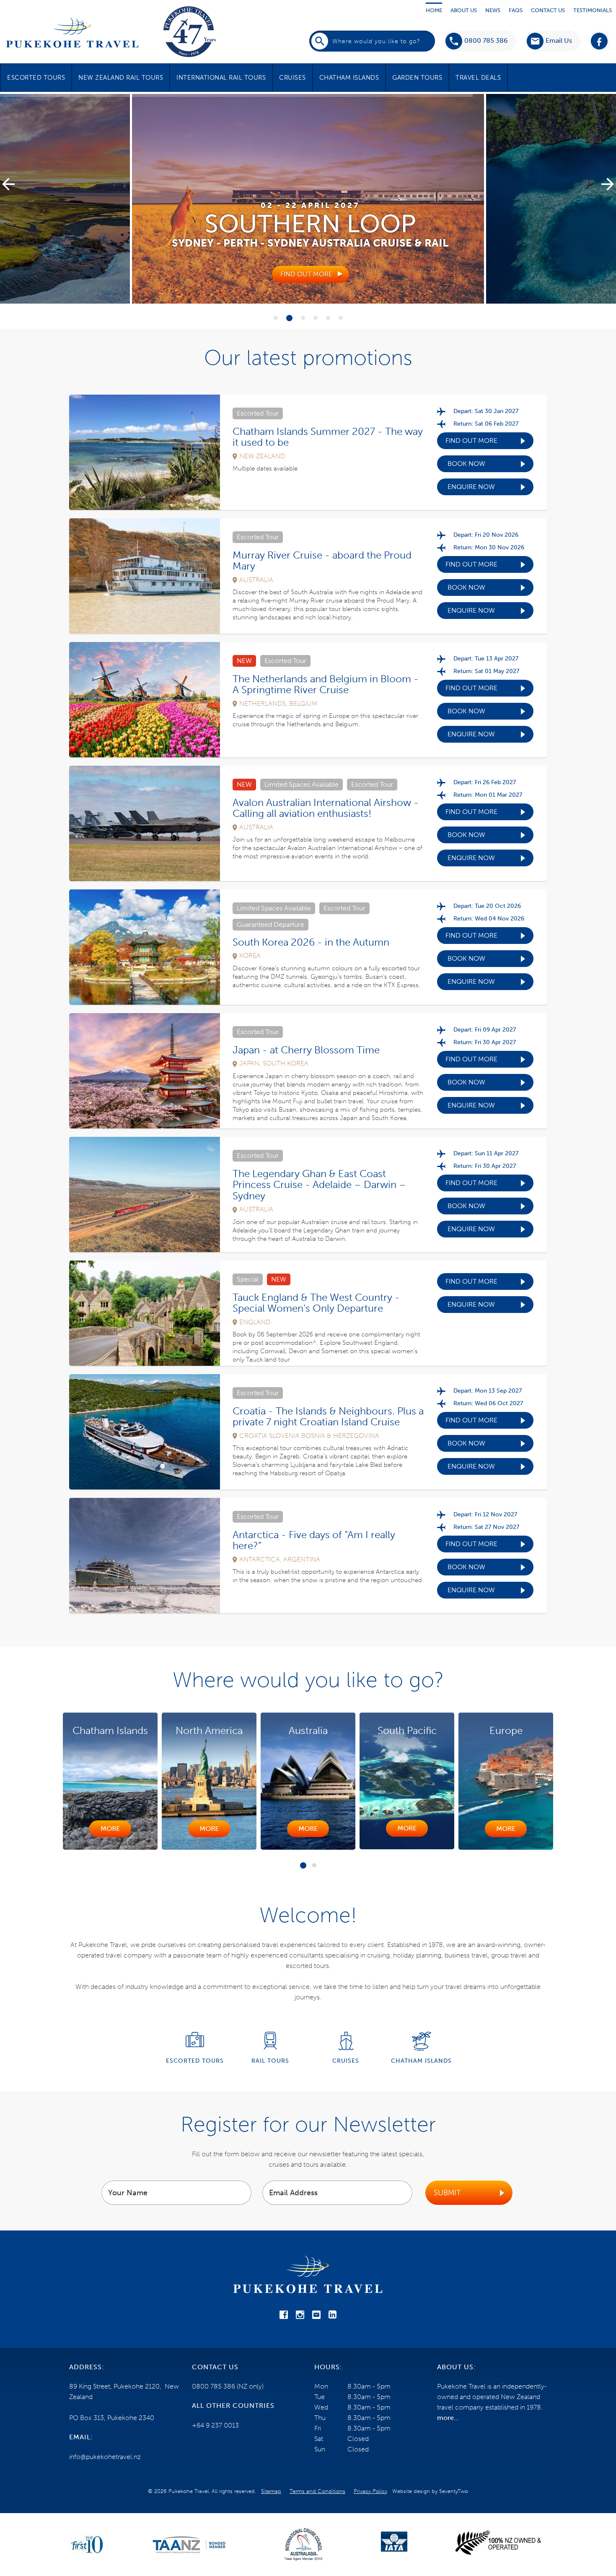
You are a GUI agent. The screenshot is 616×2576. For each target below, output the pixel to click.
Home (434, 10)
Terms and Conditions (317, 2491)
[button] (549, 41)
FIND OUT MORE (306, 274)
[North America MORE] (194, 1847)
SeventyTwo (454, 2491)
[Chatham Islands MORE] (95, 1847)
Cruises (292, 78)
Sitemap (271, 2491)
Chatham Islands (349, 78)
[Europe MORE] (491, 1847)
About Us (464, 10)
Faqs (516, 10)
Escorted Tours (36, 78)
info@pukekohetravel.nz (105, 2457)
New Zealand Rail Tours (121, 78)
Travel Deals (478, 78)
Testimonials (593, 10)
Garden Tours (417, 78)
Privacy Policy (370, 2491)
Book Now (466, 464)
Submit (447, 2193)
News (493, 10)
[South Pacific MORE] (392, 1847)
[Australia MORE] (293, 1847)
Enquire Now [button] (471, 487)
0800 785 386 (486, 40)
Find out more (471, 441)
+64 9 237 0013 (215, 2425)
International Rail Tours (221, 78)
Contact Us (548, 10)
